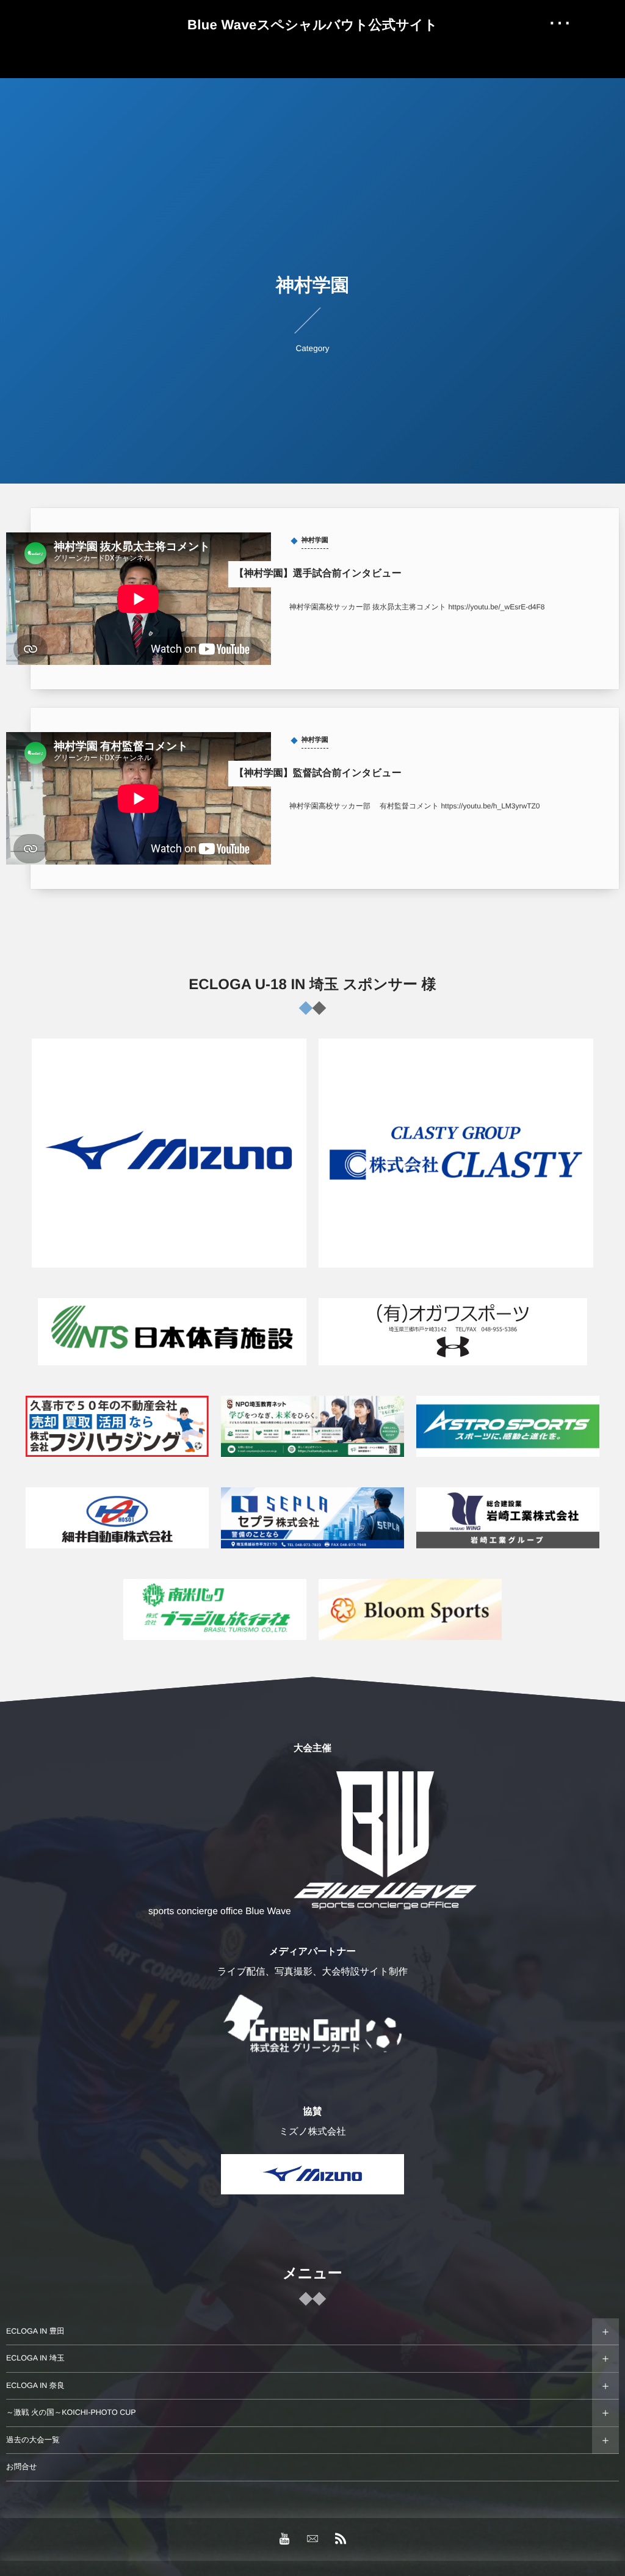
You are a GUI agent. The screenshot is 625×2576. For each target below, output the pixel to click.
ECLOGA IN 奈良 (35, 2386)
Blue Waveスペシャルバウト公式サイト (312, 25)
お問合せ (22, 2467)
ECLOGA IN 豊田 (35, 2331)
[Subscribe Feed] (341, 2539)
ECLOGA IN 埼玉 (35, 2358)
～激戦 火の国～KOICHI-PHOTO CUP (71, 2412)
